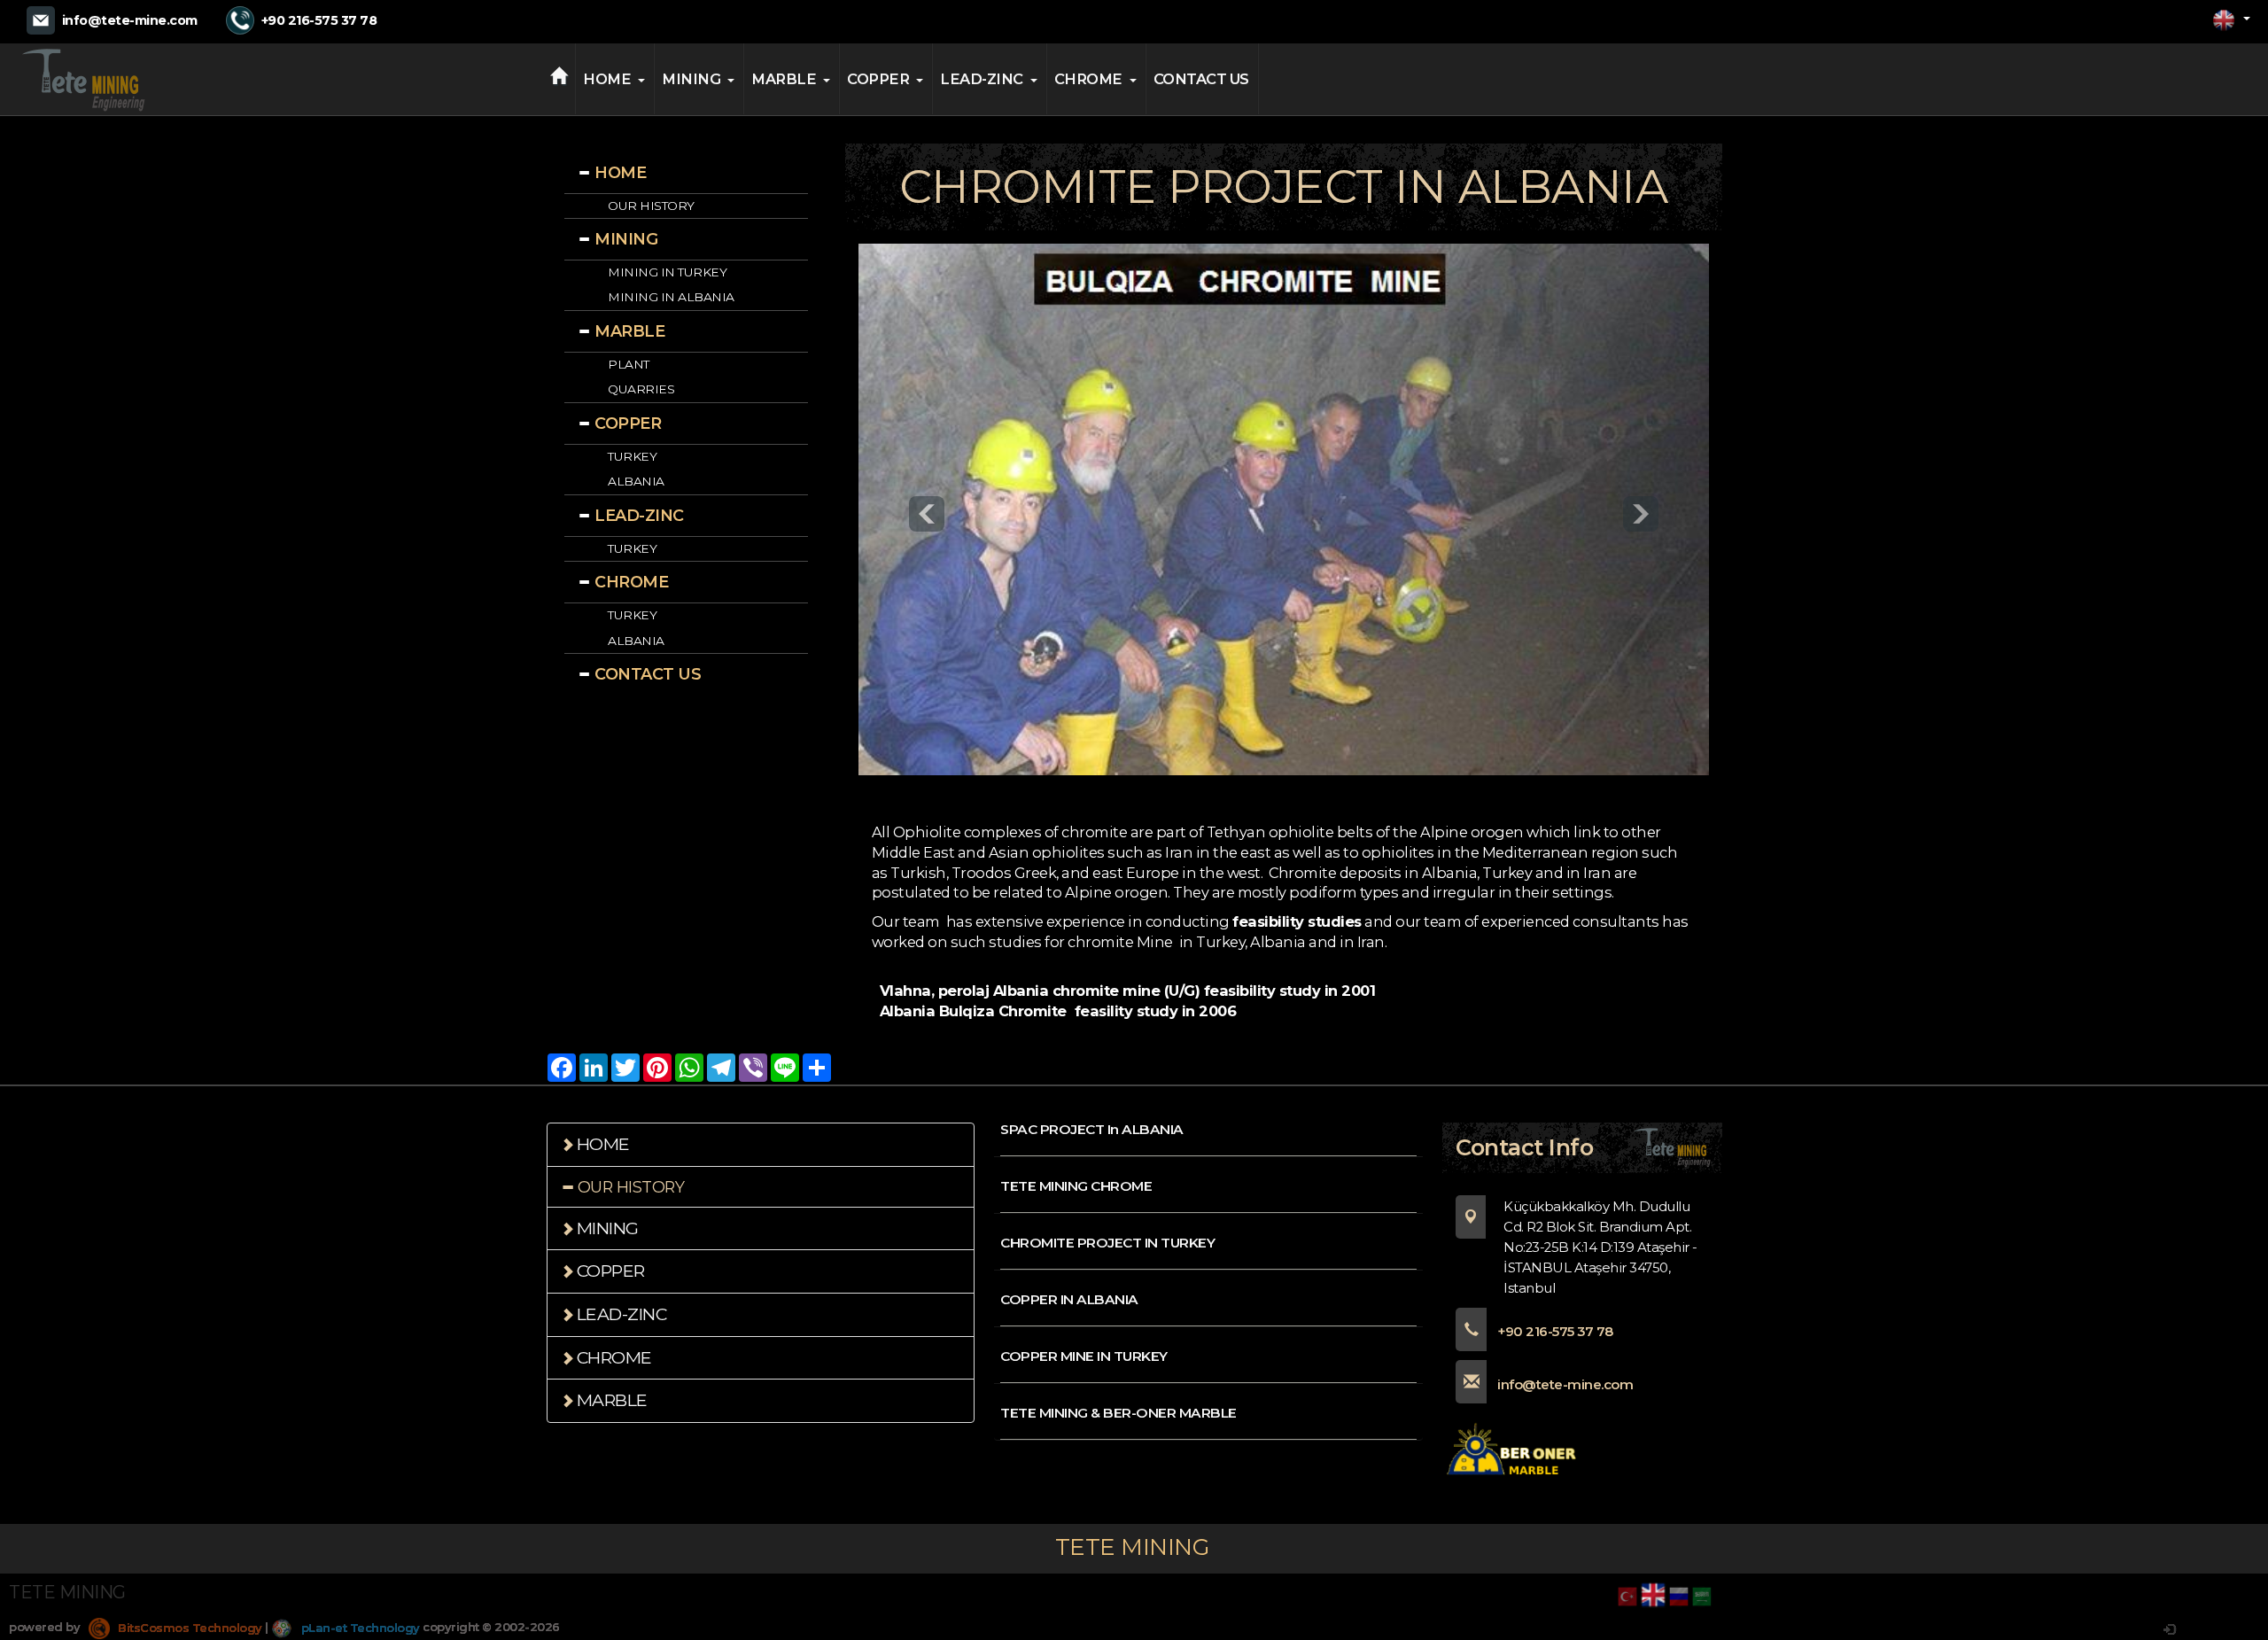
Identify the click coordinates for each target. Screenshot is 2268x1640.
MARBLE (784, 79)
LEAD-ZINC (982, 79)
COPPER (878, 79)
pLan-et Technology (359, 1628)
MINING (691, 79)
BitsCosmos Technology (189, 1628)
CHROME (1088, 79)
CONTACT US (1201, 79)
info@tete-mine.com (130, 20)
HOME (607, 79)
